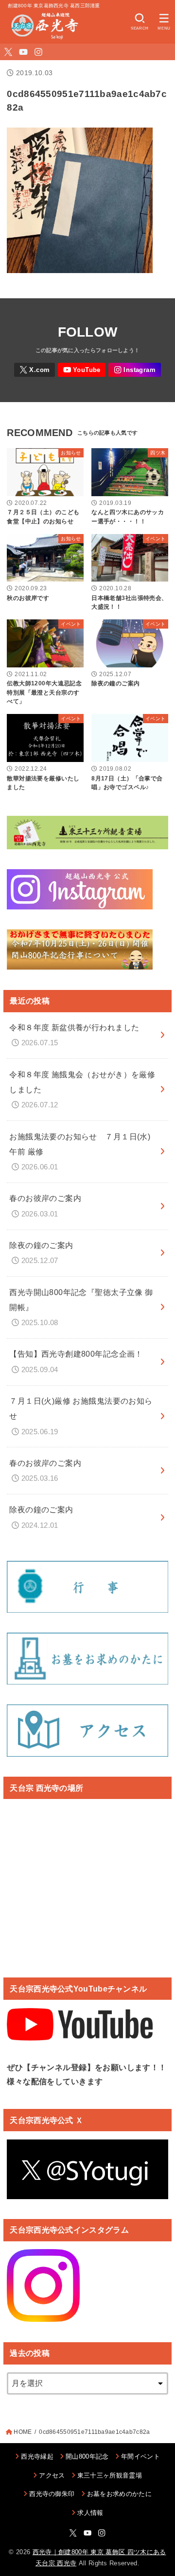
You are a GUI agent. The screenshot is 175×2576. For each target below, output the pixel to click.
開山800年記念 (87, 2456)
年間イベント (140, 2456)
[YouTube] (23, 52)
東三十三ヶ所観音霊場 (110, 2475)
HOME (23, 2432)
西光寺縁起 (37, 2456)
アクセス (52, 2475)
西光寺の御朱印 (52, 2494)
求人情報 (90, 2513)
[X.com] (8, 52)
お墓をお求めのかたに (119, 2494)
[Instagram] (38, 52)
